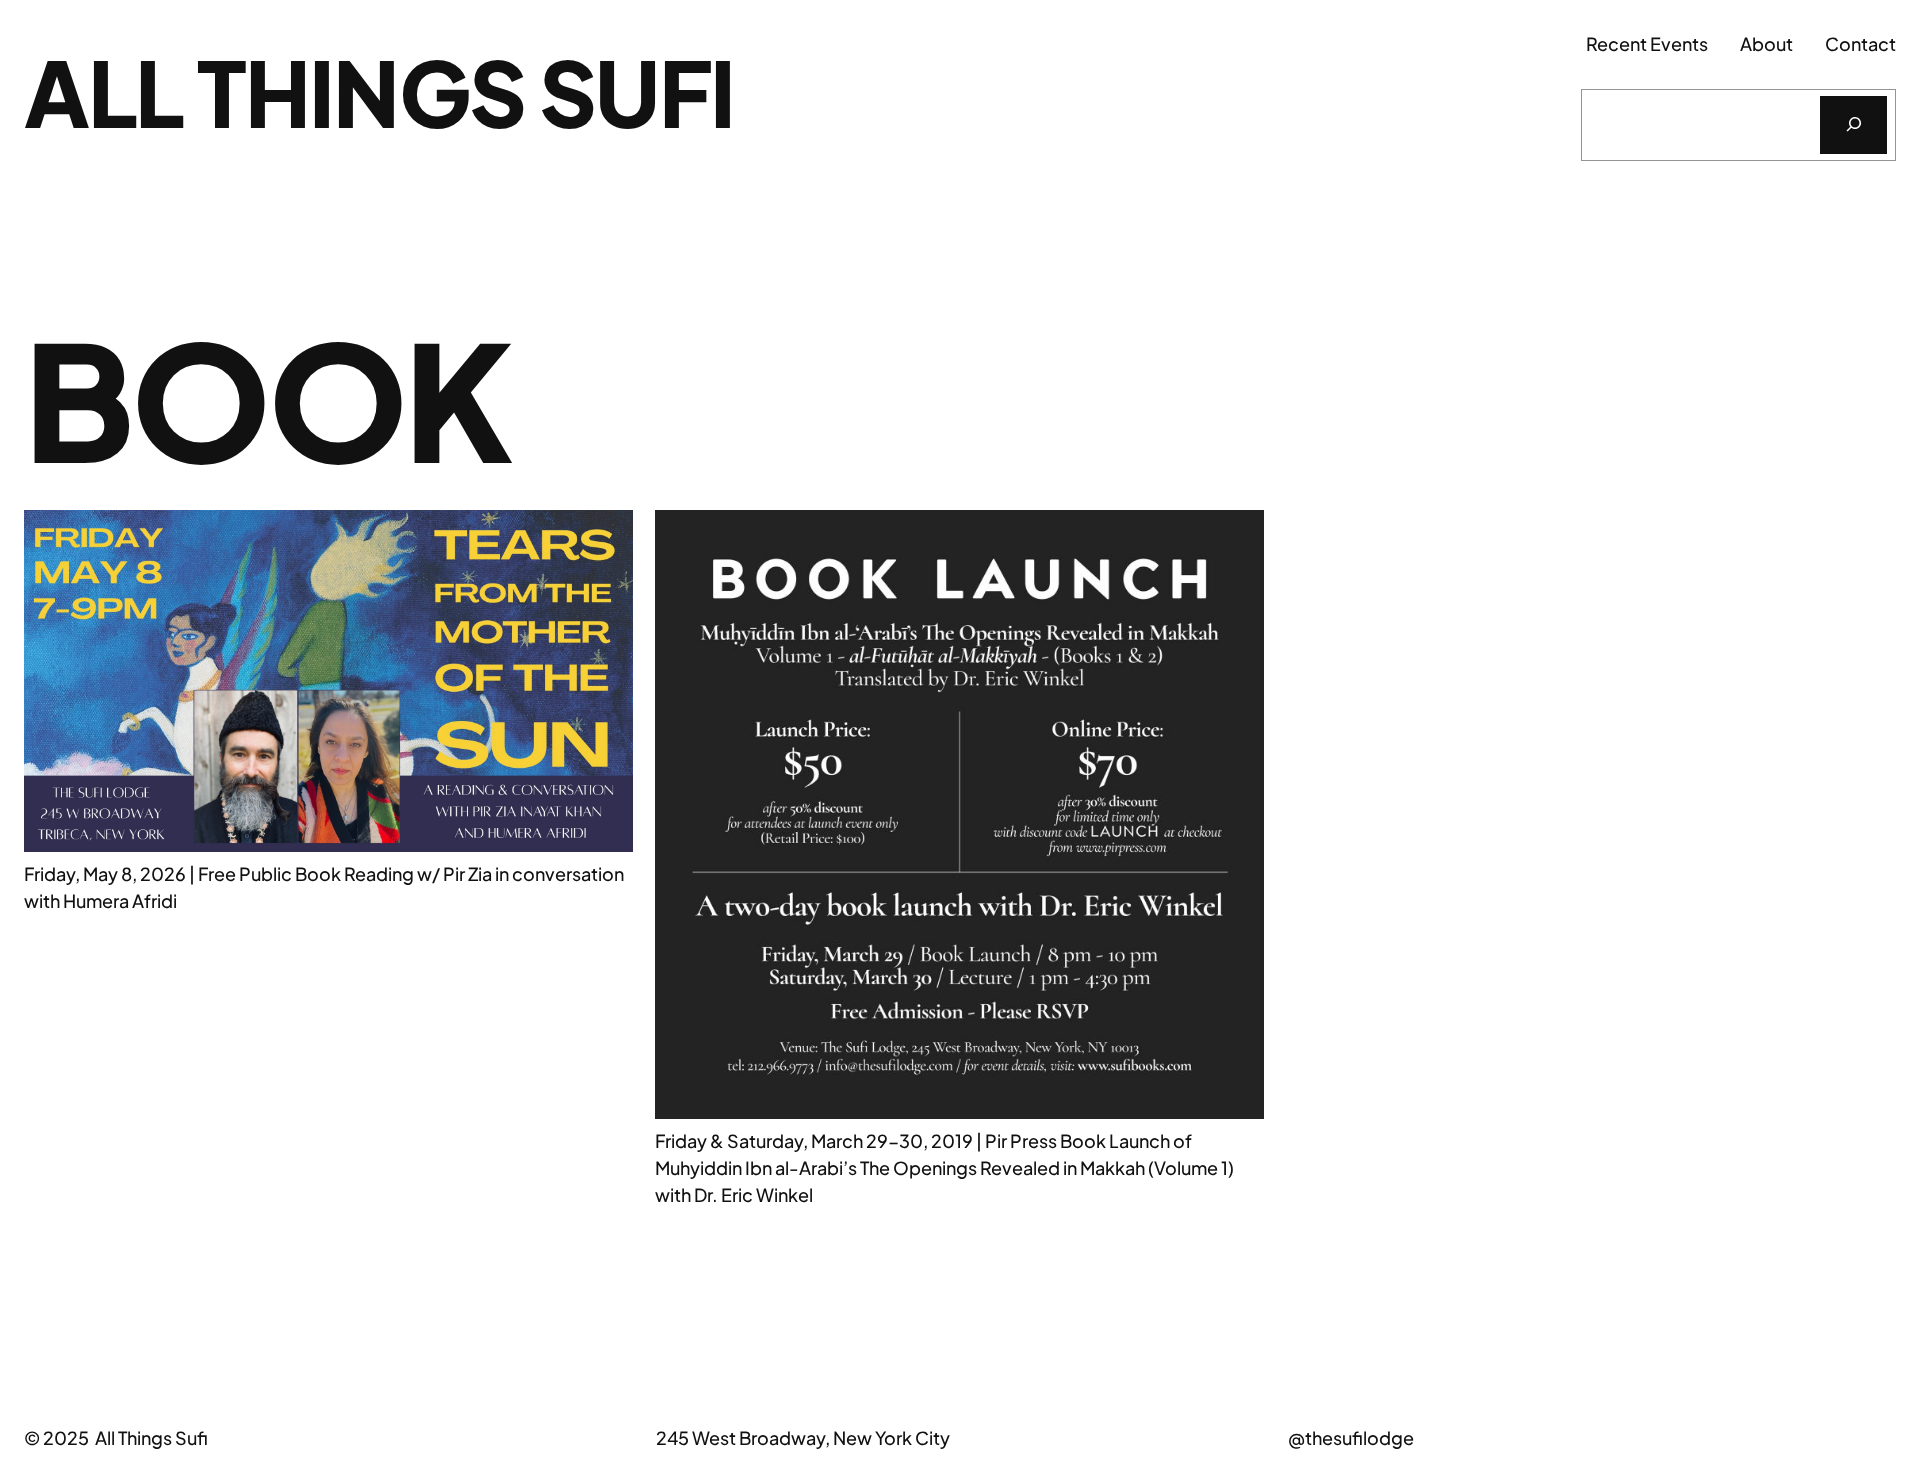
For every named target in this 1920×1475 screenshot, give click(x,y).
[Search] (1853, 125)
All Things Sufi (379, 91)
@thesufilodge (1351, 1437)
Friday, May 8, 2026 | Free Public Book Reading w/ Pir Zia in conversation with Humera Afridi (324, 887)
